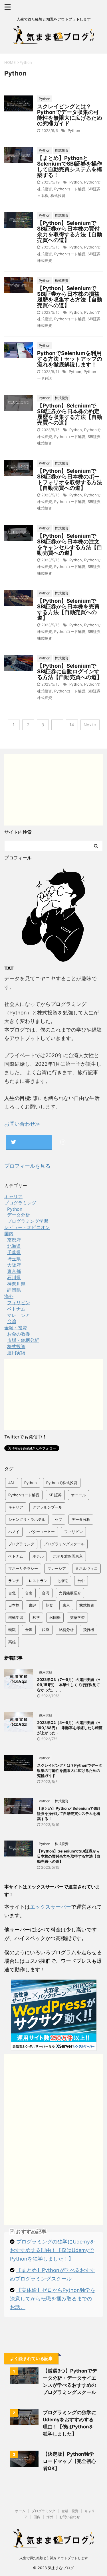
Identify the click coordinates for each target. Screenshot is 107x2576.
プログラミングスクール (64, 1544)
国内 (37, 2517)
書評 (33, 1605)
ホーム (20, 2511)
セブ (58, 1519)
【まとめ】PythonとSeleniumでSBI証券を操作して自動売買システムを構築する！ (70, 167)
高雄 (12, 1642)
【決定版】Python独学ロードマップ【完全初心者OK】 (69, 2461)
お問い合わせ (70, 2517)
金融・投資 (70, 2511)
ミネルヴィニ (86, 1568)
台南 (29, 1593)
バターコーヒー (42, 1532)
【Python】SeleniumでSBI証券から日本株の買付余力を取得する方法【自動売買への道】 (70, 232)
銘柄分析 (66, 1630)
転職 (12, 1630)
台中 (81, 1581)
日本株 (43, 195)
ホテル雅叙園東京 (68, 1556)
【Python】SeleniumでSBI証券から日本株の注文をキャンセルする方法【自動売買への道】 (70, 544)
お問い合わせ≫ (22, 1124)
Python (74, 131)
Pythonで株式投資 (62, 1483)
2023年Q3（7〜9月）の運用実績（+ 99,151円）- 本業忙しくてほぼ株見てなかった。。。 (69, 1685)
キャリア (16, 1507)
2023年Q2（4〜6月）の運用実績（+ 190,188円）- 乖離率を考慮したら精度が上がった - (70, 1728)
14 (72, 725)
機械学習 (16, 1617)
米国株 (55, 1617)
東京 (66, 1605)
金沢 (29, 1630)
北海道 (62, 1581)
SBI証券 (94, 189)
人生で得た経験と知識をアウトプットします (54, 2558)
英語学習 (77, 1617)
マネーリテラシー (23, 1568)
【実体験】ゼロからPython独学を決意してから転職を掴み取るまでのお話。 (53, 2299)
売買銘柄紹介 (70, 1593)
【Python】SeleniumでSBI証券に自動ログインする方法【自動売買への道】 (70, 671)
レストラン (38, 1581)
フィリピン (73, 1532)
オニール (78, 1495)
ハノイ (14, 1532)
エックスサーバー (51, 1907)
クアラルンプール (47, 1507)
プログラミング (21, 1544)
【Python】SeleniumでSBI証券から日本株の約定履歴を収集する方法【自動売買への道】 (70, 414)
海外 (50, 2517)
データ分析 (81, 1519)
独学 (36, 1617)
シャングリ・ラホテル (27, 1519)
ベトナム (16, 1556)
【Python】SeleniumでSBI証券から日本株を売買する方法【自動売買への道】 (68, 609)
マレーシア (57, 1568)
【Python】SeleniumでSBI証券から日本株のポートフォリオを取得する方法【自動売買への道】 (70, 479)
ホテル (38, 1556)
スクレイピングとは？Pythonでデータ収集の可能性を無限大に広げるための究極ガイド (70, 115)
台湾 (46, 1593)
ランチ (14, 1581)
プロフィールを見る (27, 1166)
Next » (90, 725)
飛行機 (89, 1630)
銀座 (46, 1630)
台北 (12, 1593)
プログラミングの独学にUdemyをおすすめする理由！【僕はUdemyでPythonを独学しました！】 (53, 2250)
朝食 (49, 1605)
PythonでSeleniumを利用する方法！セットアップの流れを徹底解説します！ (70, 359)
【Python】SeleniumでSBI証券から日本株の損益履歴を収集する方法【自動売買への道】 (70, 297)
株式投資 (58, 195)
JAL (12, 1483)
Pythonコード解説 (70, 189)
